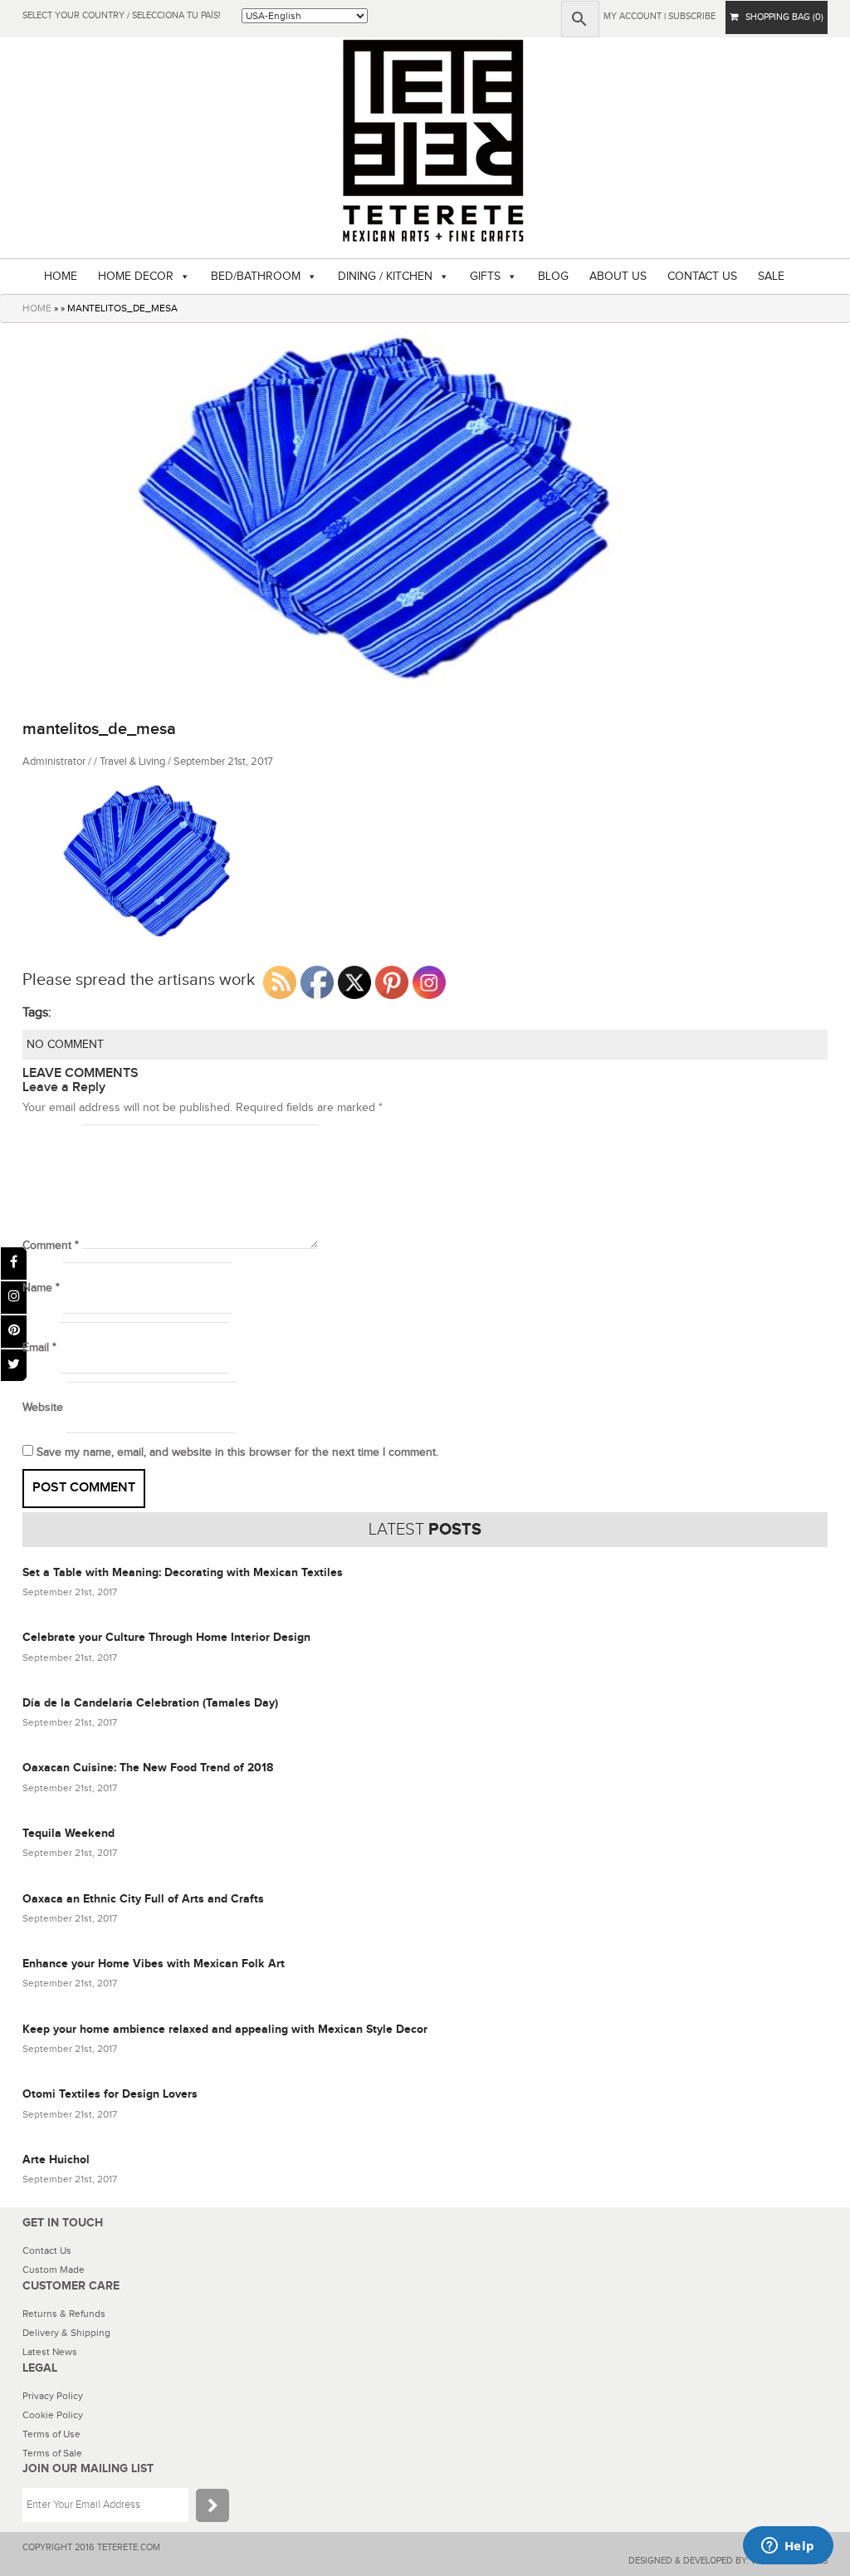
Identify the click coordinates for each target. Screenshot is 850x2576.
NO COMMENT (65, 1045)
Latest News (50, 2352)
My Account (633, 16)
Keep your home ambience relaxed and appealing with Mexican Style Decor (225, 2029)
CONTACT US (702, 277)
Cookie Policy (53, 2415)
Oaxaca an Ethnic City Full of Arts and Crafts (143, 1899)
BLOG (553, 277)
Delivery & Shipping (66, 2333)
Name (41, 1288)
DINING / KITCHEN (385, 277)
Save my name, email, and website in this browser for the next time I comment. (237, 1452)
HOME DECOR (136, 277)
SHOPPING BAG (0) (781, 17)
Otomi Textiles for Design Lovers (110, 2094)
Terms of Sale (52, 2453)
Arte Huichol (56, 2160)
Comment (51, 1246)
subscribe (692, 16)
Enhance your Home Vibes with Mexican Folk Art (154, 1964)
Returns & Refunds (64, 2314)
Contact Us (47, 2250)
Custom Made (54, 2270)
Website (43, 1408)
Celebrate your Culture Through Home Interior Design (166, 1637)
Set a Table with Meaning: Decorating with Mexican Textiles (183, 1572)
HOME (61, 277)
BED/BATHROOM (256, 277)
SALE (771, 277)
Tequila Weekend (68, 1833)
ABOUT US (618, 277)
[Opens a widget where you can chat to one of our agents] (788, 2547)
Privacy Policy (53, 2396)
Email (39, 1348)
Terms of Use (51, 2434)
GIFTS (485, 277)
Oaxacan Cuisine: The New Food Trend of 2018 (148, 1768)
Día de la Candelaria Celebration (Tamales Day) (150, 1703)
